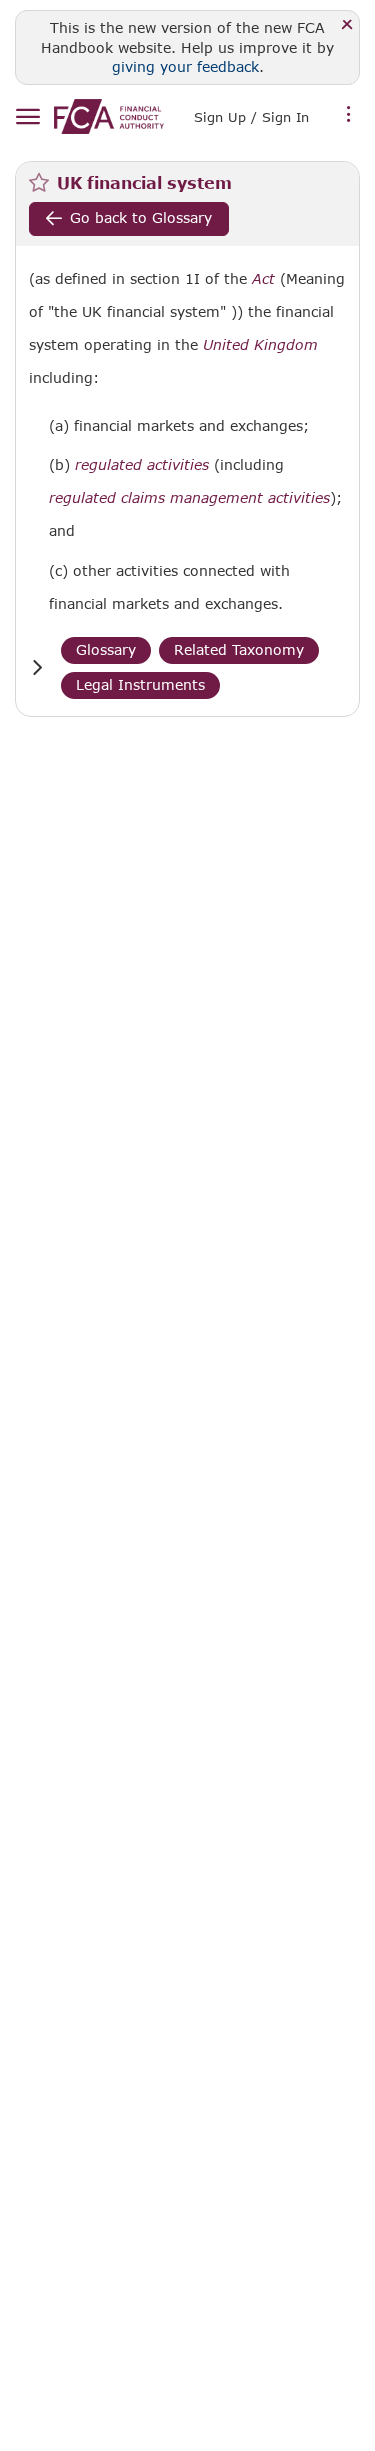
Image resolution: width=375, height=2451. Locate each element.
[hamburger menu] (27, 117)
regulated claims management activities (189, 498)
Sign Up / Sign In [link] (251, 117)
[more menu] (349, 115)
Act (263, 279)
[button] (37, 667)
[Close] (347, 25)
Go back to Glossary (141, 217)
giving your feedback (185, 66)
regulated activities (142, 465)
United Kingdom (260, 345)
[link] (109, 116)
